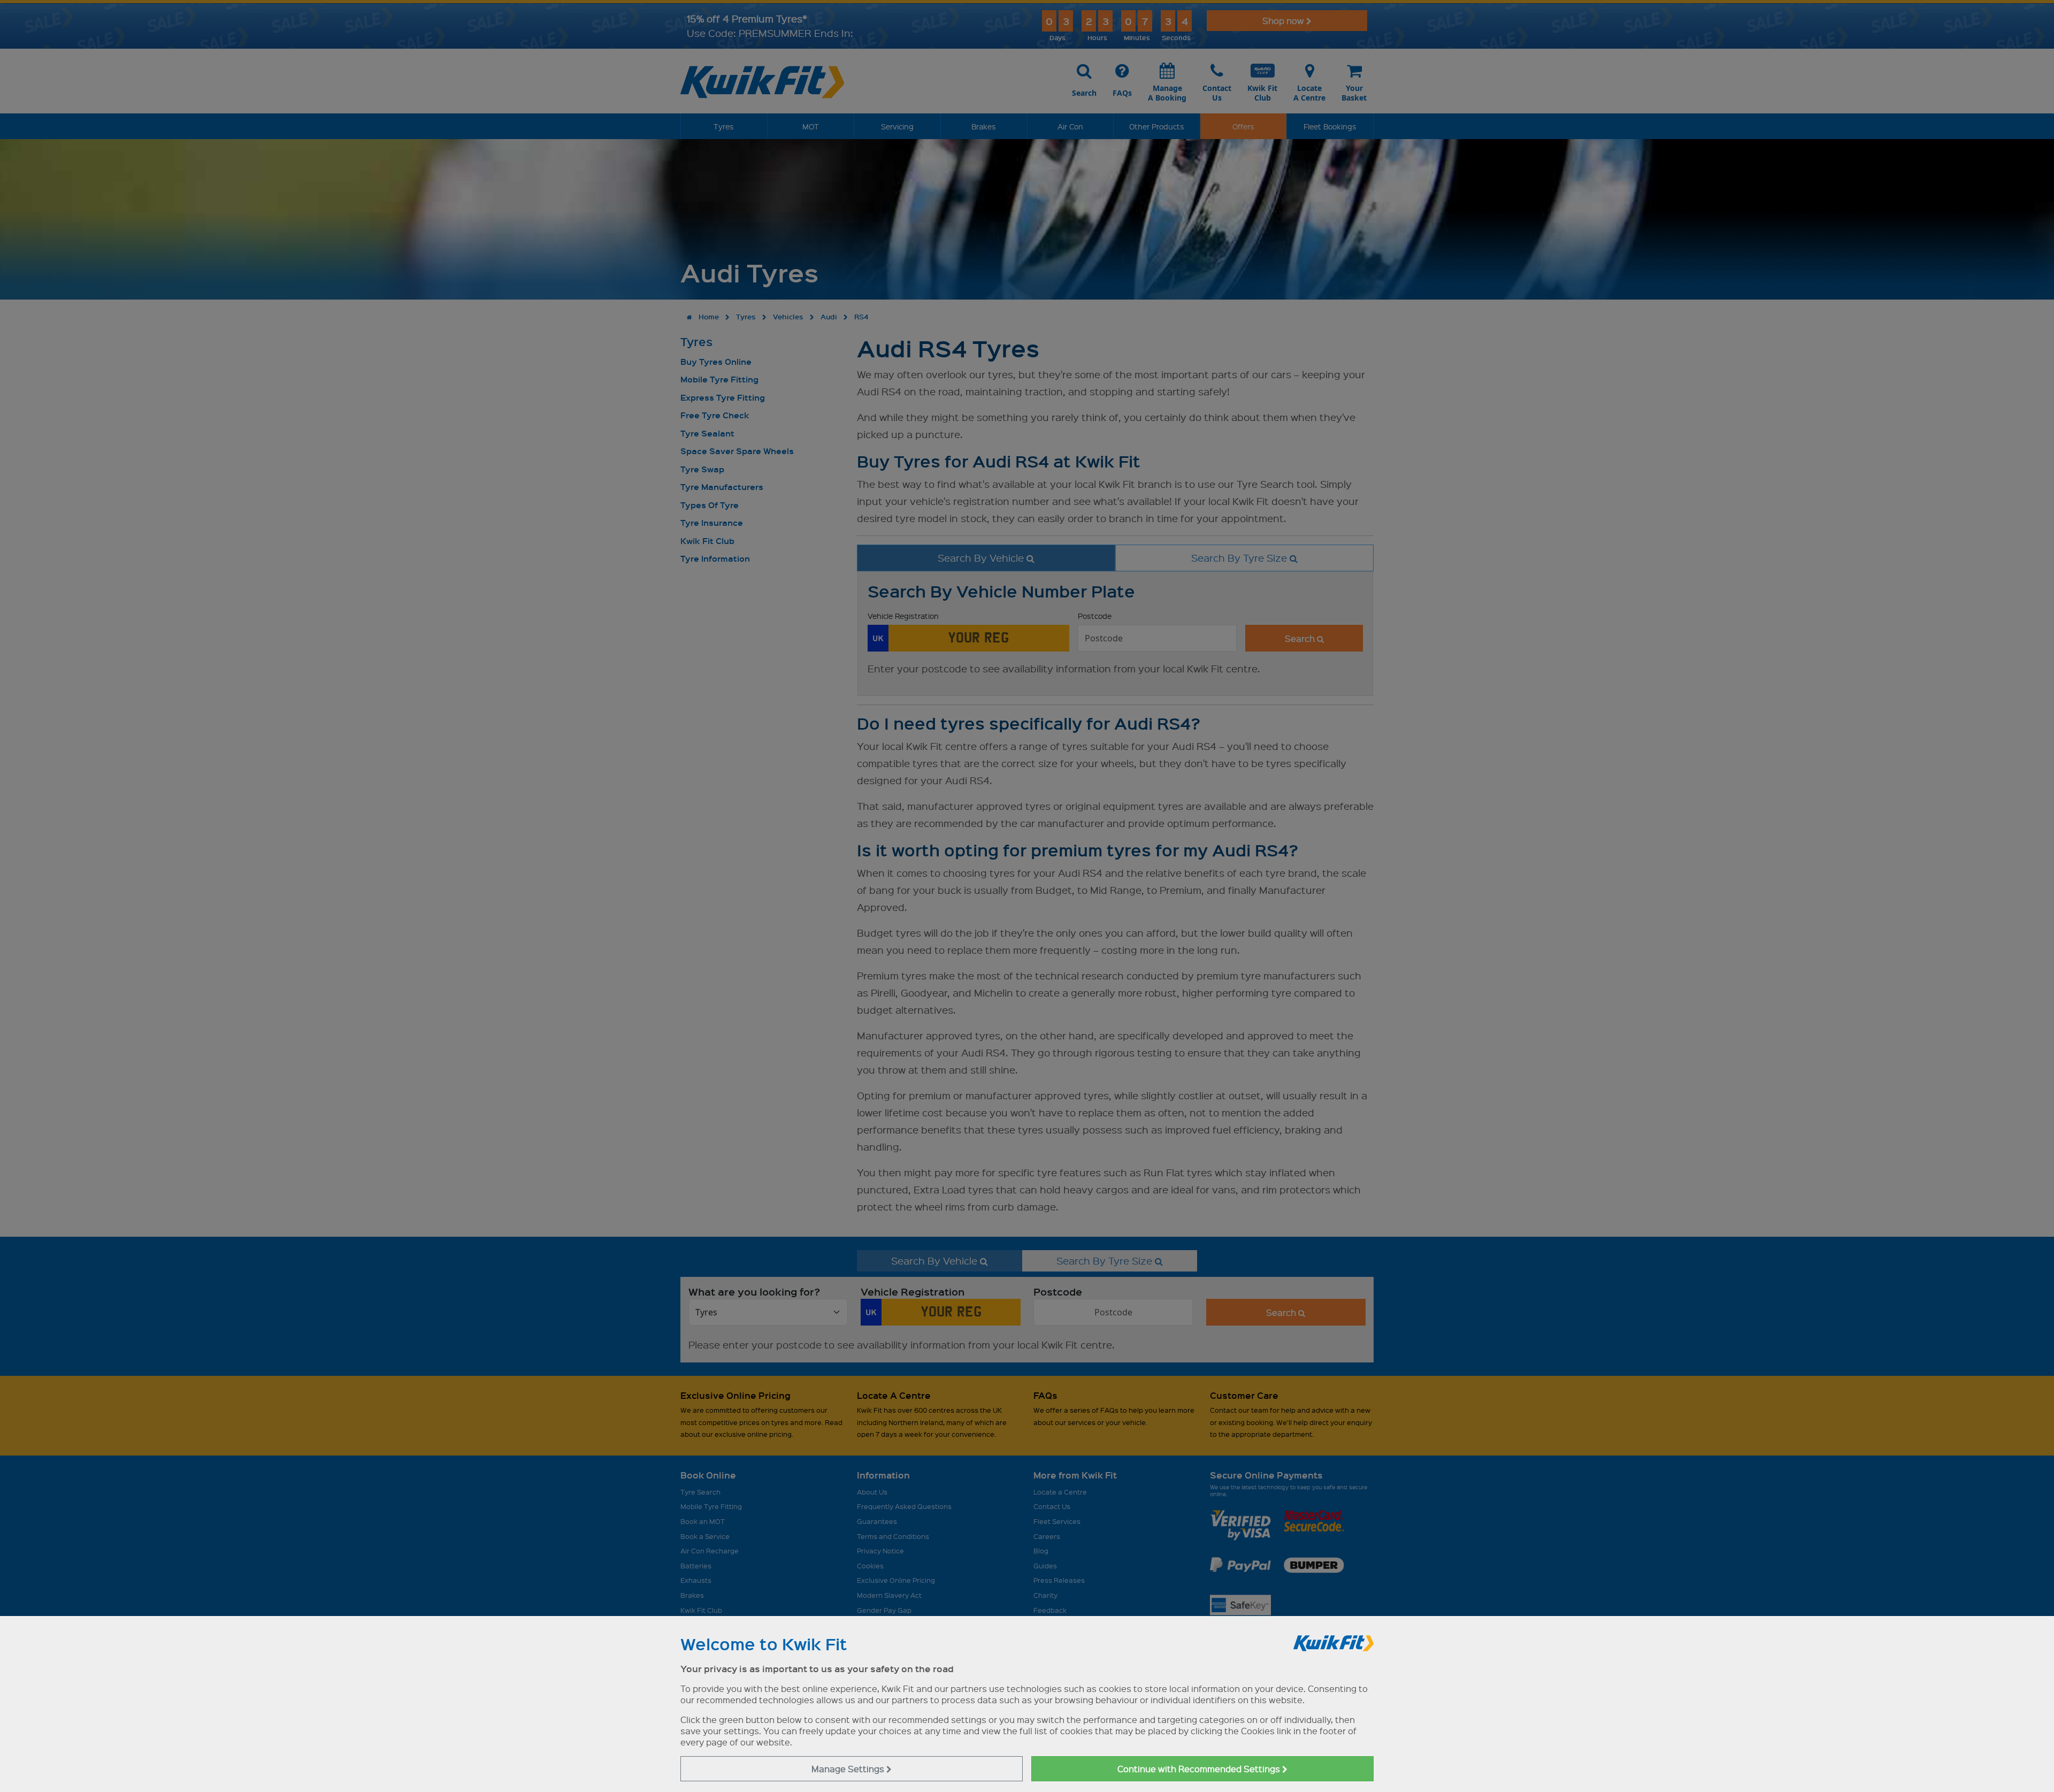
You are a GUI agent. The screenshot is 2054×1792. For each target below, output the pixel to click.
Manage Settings (849, 1769)
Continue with (1200, 1769)
